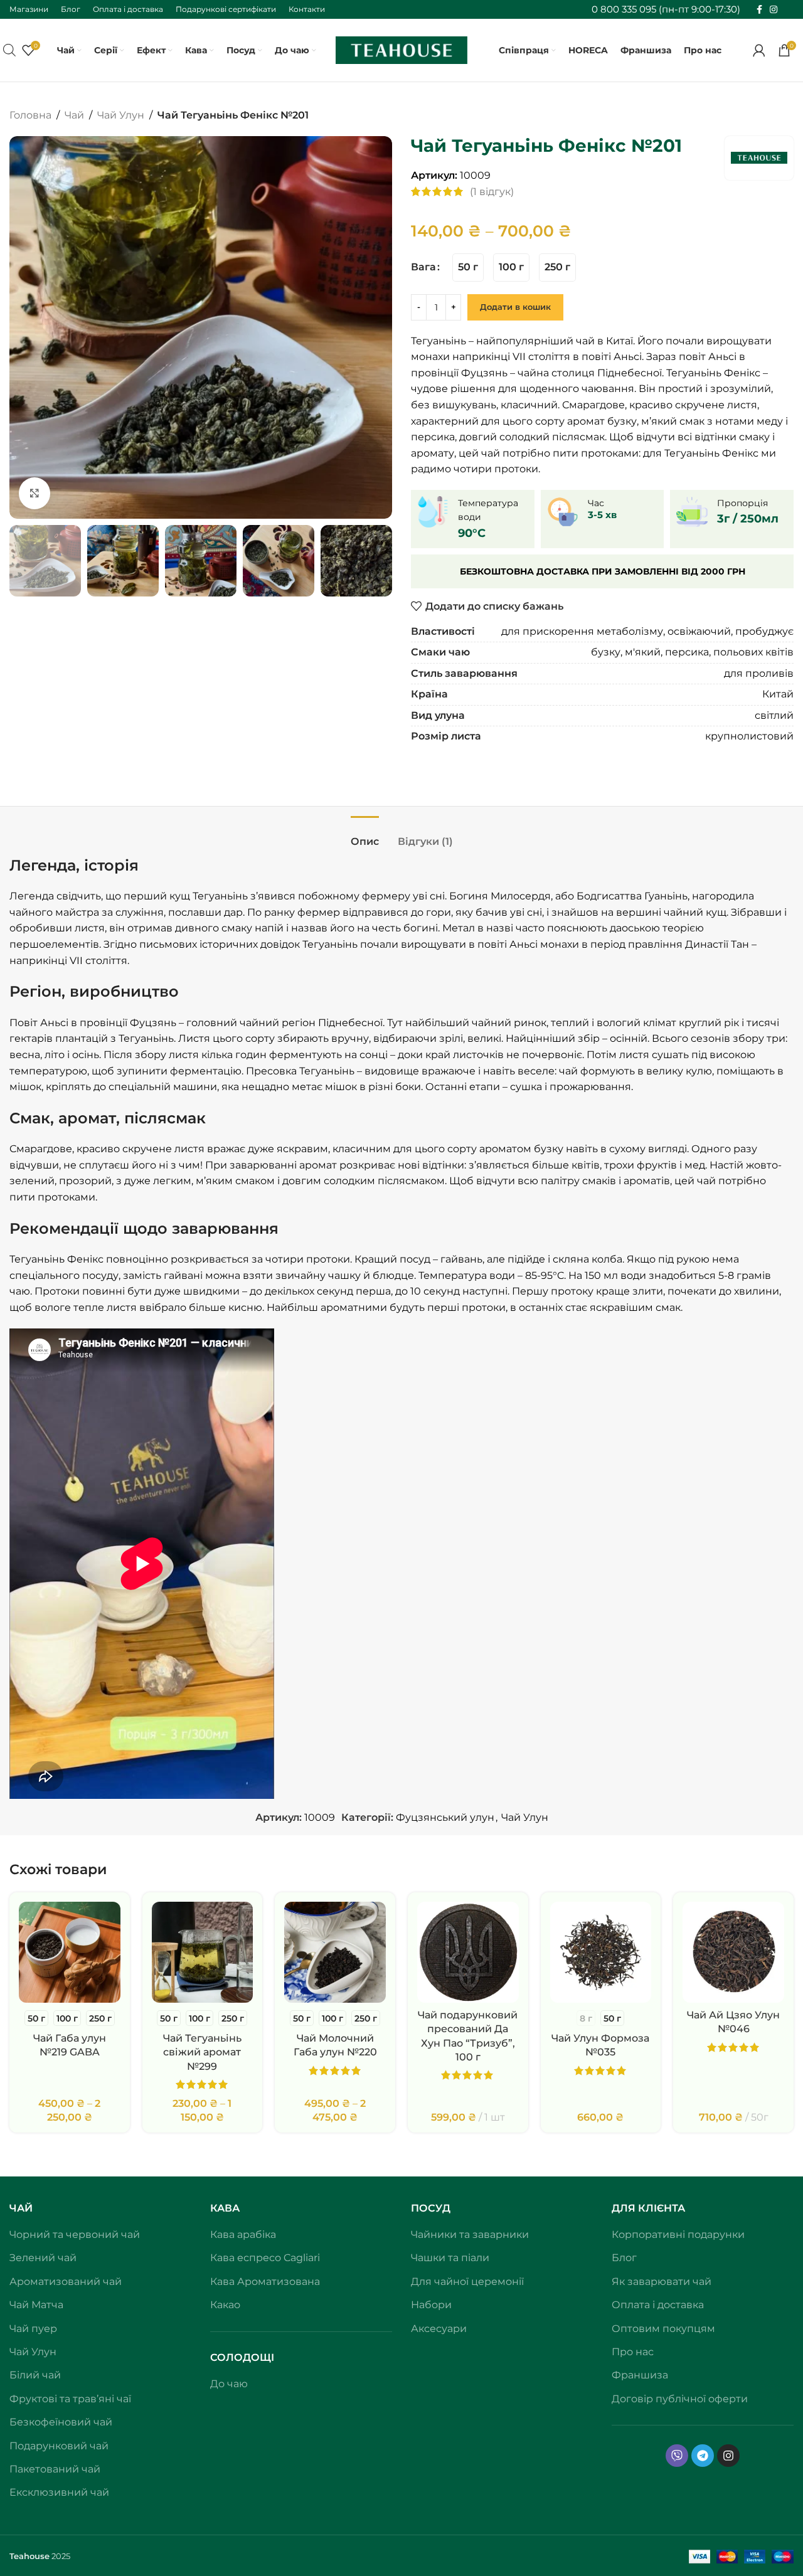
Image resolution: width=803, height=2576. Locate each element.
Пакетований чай (55, 2469)
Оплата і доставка (658, 2305)
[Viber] (677, 2456)
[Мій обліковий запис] (759, 50)
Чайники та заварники (470, 2234)
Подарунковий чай (59, 2446)
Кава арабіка (243, 2234)
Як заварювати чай (662, 2282)
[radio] (468, 268)
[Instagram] (728, 2456)
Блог (624, 2258)
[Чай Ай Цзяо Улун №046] (733, 1953)
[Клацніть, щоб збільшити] (35, 493)
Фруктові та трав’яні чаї (70, 2399)
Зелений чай (43, 2258)
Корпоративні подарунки (678, 2234)
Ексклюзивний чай (59, 2492)
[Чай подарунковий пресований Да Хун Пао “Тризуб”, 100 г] (468, 1953)
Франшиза (640, 2375)
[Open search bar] (9, 50)
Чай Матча (36, 2305)
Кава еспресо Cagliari (265, 2258)
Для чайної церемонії (467, 2282)
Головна (30, 115)
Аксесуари (439, 2329)
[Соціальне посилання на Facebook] (759, 10)
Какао (225, 2305)
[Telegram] (703, 2456)
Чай (74, 115)
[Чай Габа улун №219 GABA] (70, 1953)
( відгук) (492, 192)
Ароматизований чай (66, 2282)
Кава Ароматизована (265, 2282)
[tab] (365, 835)
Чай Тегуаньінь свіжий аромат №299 (202, 2052)
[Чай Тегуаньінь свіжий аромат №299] (203, 1953)
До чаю (229, 2384)
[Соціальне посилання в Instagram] (774, 10)
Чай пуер (33, 2329)
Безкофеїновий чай (61, 2422)
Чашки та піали (450, 2258)
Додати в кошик (515, 307)
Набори (431, 2305)
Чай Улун (121, 115)
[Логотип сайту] (401, 49)
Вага (423, 267)
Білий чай (35, 2375)
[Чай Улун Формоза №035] (601, 1953)
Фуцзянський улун (445, 1817)
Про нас (633, 2352)
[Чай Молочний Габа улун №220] (335, 1953)
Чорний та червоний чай (75, 2234)
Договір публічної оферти (680, 2399)
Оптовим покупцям (663, 2329)
